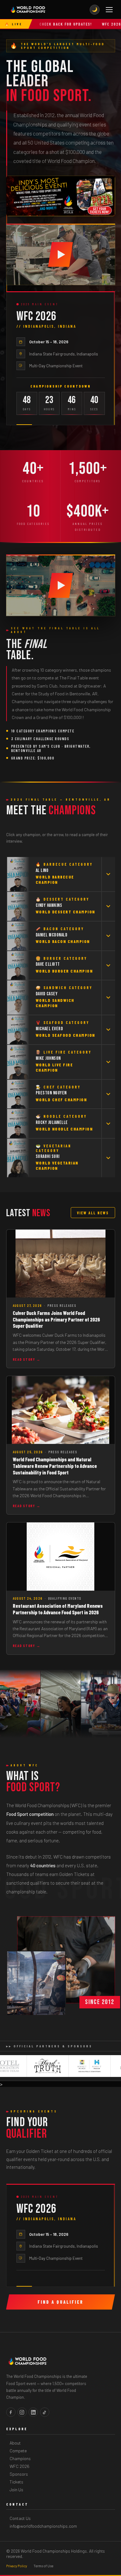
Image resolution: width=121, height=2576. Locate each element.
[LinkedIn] (33, 2412)
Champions (20, 2458)
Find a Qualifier (60, 2302)
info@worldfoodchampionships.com (43, 2526)
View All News (93, 1213)
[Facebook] (11, 2412)
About (15, 2443)
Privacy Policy (17, 2566)
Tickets (16, 2482)
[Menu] (109, 10)
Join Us (16, 2490)
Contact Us (20, 2518)
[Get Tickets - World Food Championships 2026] (61, 196)
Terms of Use (43, 2566)
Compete (18, 2451)
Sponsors (19, 2474)
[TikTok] (45, 2412)
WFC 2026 (20, 2466)
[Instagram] (22, 2412)
